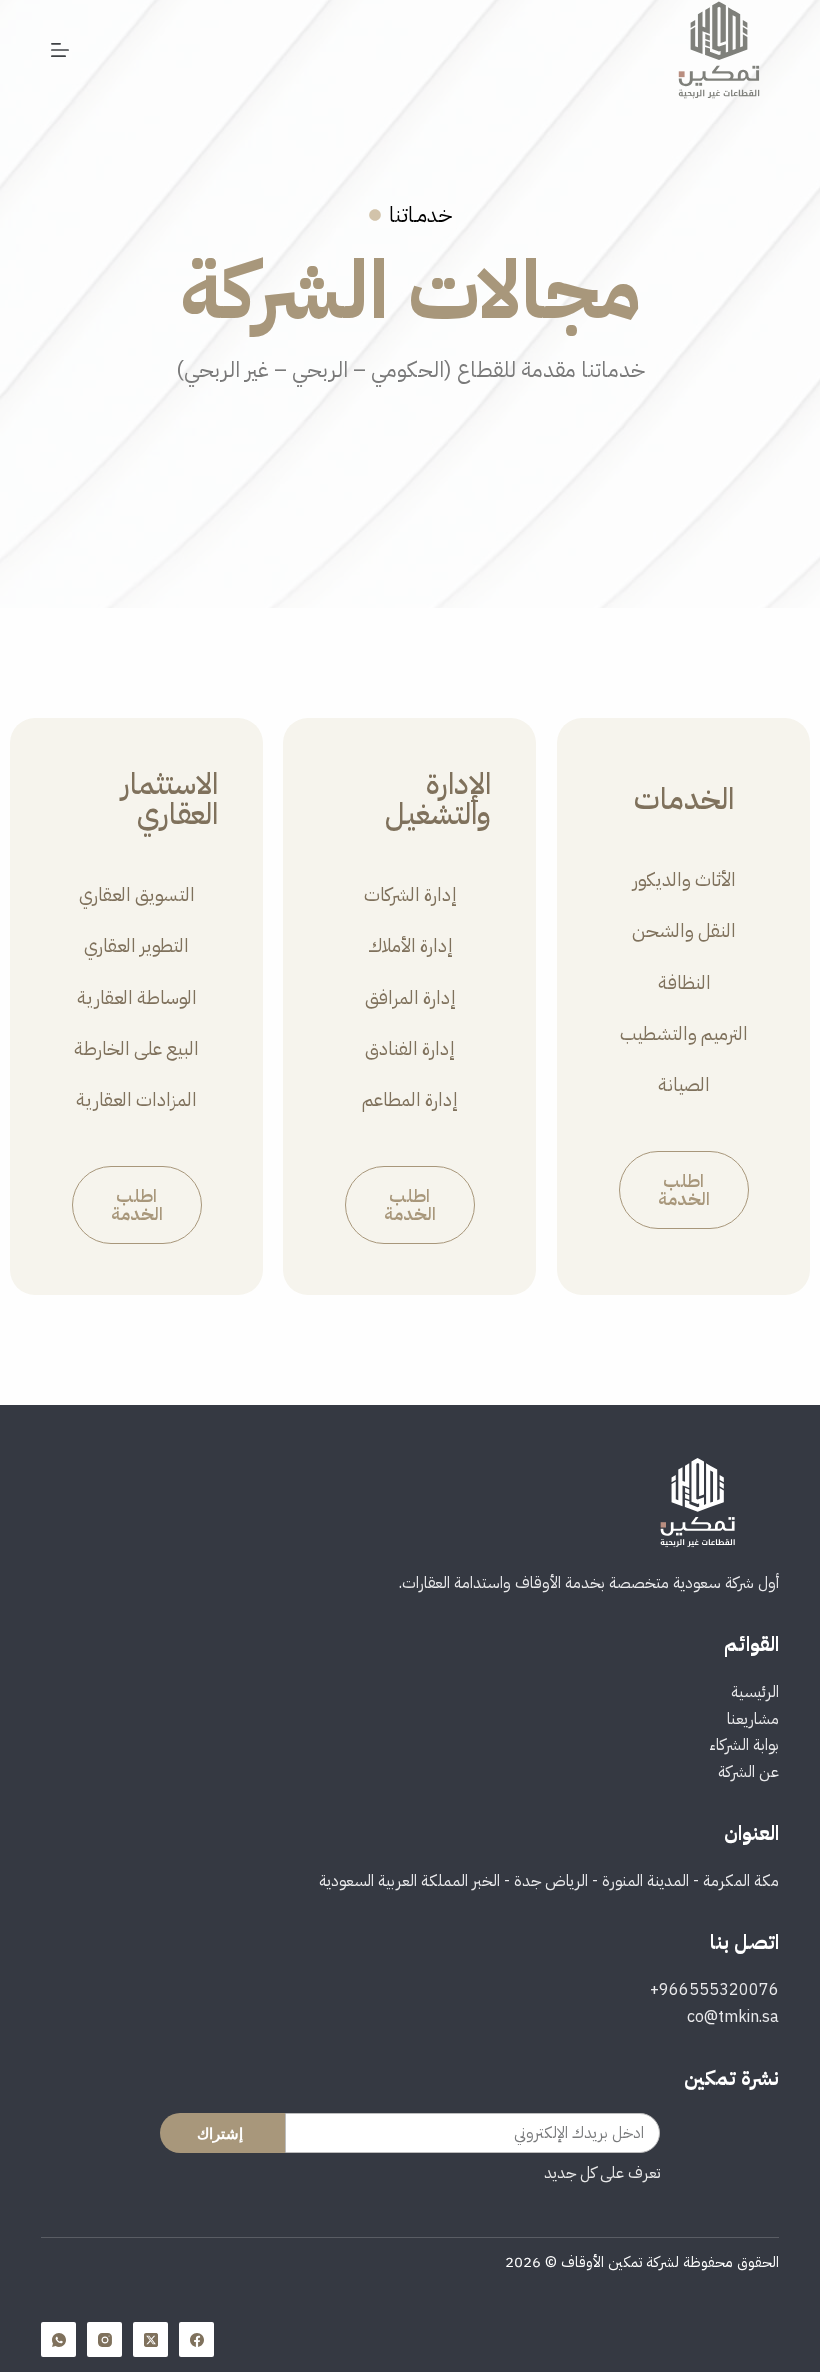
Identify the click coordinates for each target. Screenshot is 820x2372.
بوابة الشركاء (744, 1745)
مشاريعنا (753, 1719)
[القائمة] (60, 50)
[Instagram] (104, 2339)
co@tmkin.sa (733, 2017)
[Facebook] (196, 2339)
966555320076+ (714, 1990)
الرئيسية (755, 1692)
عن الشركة (748, 1772)
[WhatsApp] (58, 2339)
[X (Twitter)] (150, 2339)
